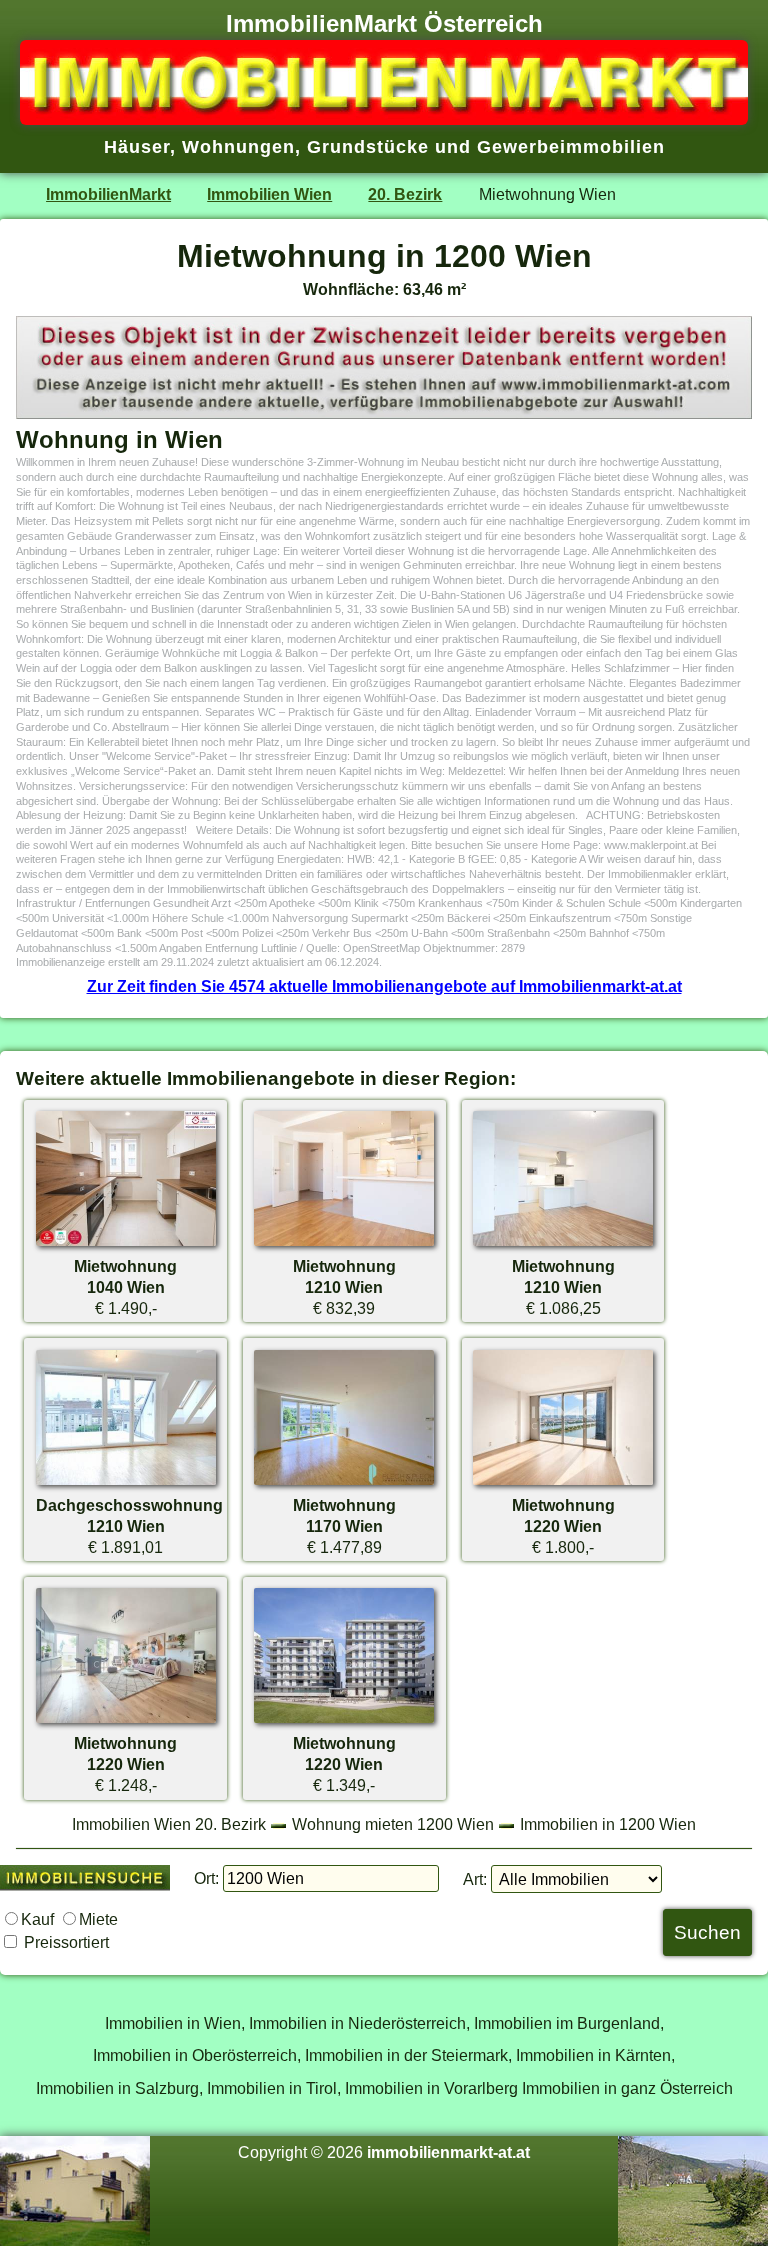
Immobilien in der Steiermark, (408, 2055)
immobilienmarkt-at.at (448, 2152)
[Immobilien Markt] (384, 119)
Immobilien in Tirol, (274, 2088)
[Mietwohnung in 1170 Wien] (344, 1484)
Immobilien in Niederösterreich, (359, 2023)
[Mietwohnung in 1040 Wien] (126, 1245)
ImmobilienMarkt (108, 194)
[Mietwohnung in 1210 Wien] (344, 1245)
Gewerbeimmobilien (571, 147)
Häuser (137, 147)
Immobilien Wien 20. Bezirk (169, 1824)
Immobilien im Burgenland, (569, 2023)
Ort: (206, 1878)
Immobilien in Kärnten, (595, 2055)
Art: (475, 1879)
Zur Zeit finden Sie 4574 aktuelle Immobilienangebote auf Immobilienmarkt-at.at (384, 986)
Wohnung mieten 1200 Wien (393, 1824)
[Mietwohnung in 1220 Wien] (563, 1484)
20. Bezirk (405, 194)
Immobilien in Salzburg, (119, 2088)
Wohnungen (238, 147)
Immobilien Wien (269, 194)
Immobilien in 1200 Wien (608, 1824)
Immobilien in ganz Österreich (627, 2088)
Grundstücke (368, 147)
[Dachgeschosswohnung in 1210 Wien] (126, 1484)
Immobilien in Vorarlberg (431, 2088)
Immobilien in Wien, (175, 2023)
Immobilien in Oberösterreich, (197, 2055)
